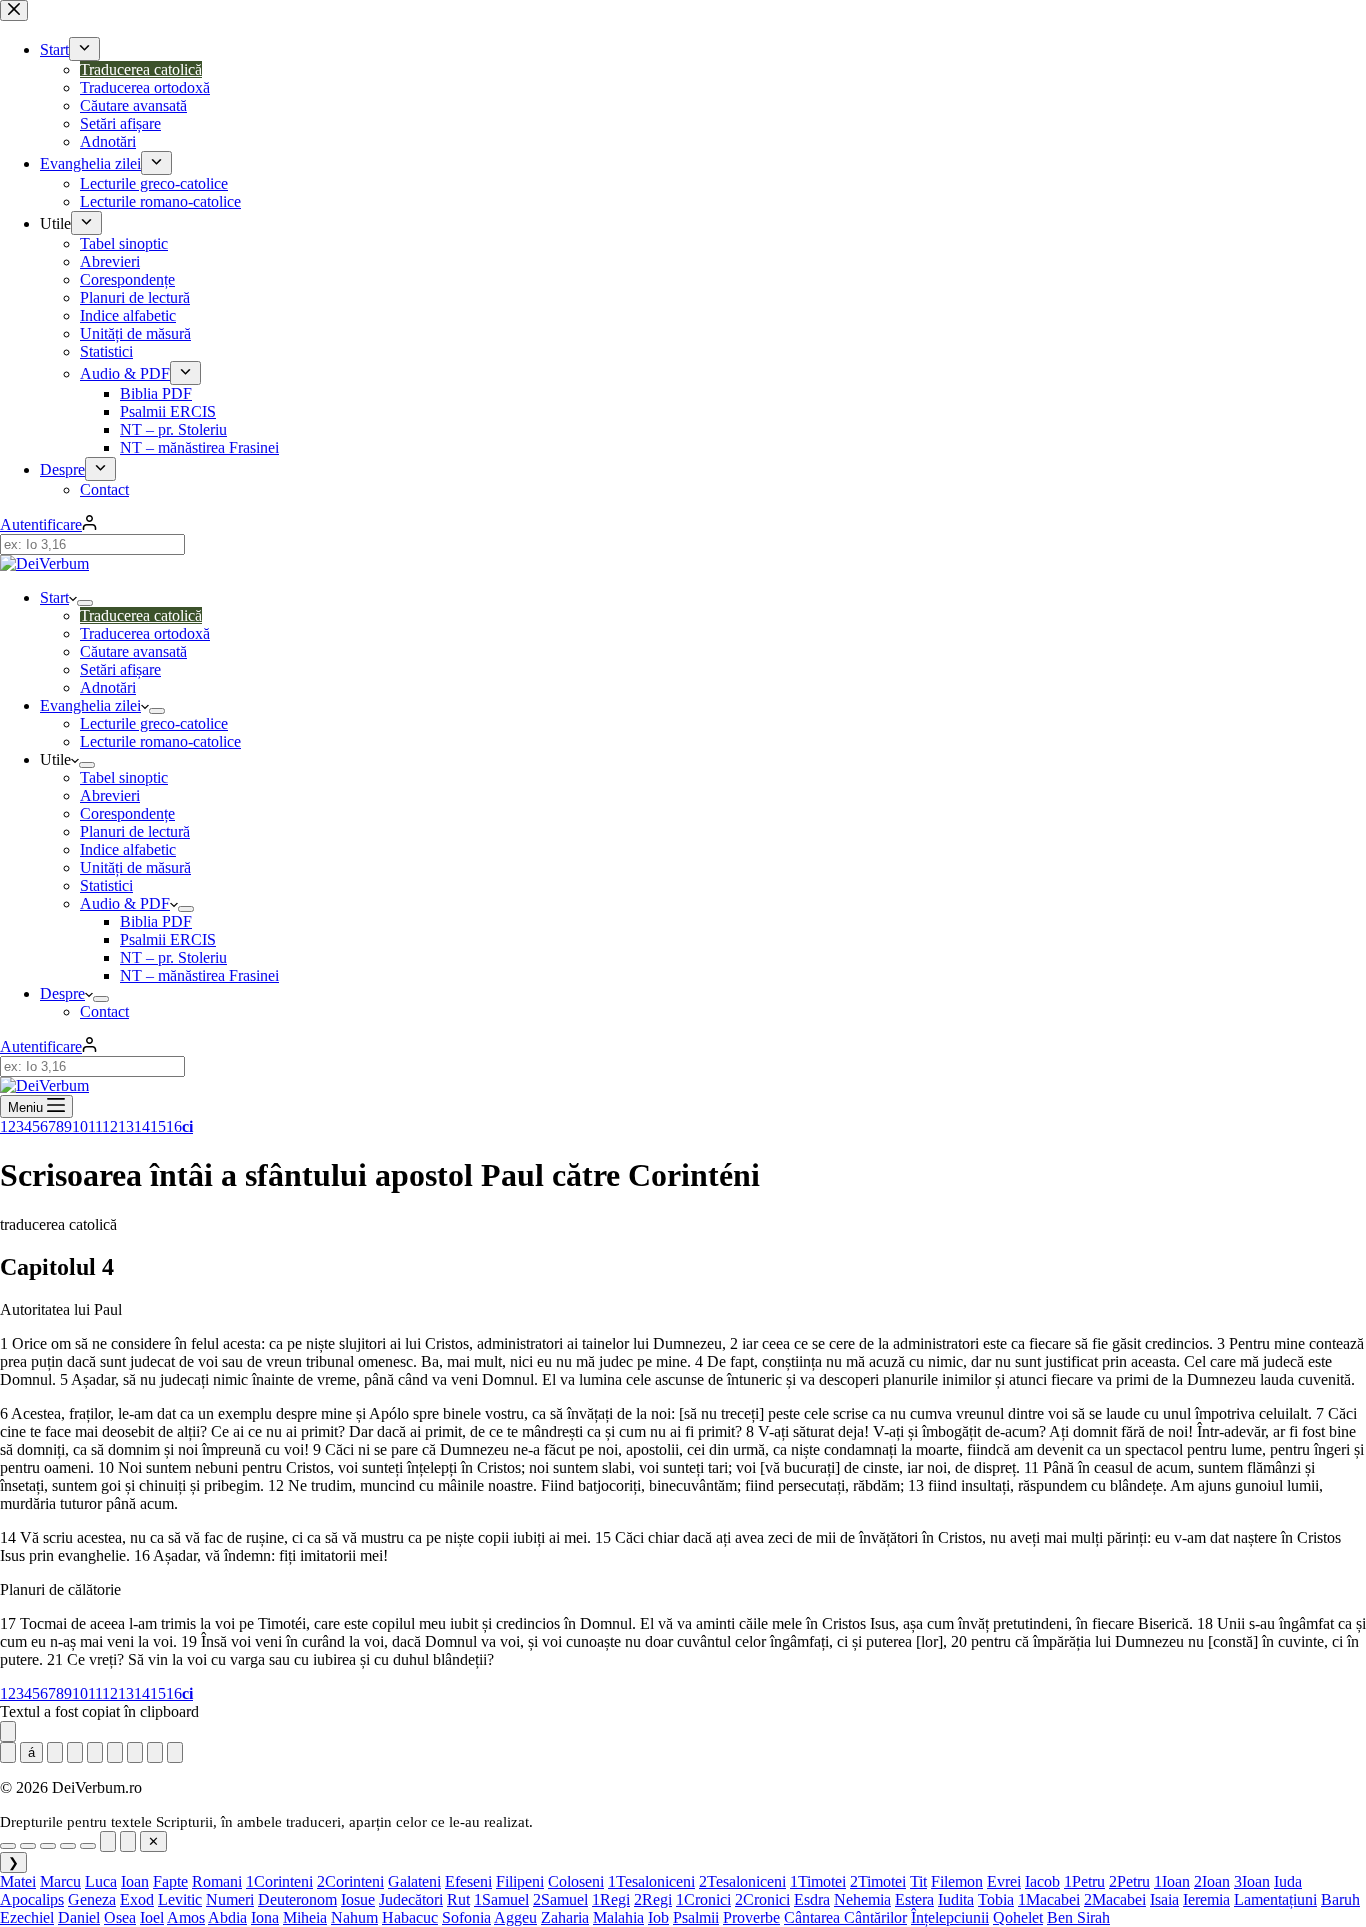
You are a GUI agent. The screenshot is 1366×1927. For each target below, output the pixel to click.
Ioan (135, 1881)
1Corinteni (279, 1881)
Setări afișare (120, 669)
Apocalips (32, 1899)
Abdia (227, 1917)
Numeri (230, 1899)
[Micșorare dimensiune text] (115, 1752)
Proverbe (751, 1917)
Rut (458, 1899)
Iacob (1042, 1881)
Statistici (106, 885)
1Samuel (501, 1899)
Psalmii (696, 1917)
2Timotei (878, 1881)
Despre (62, 993)
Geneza (92, 1899)
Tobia (996, 1899)
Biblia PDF (156, 921)
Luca (101, 1881)
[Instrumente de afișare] (8, 1731)
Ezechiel (27, 1917)
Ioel (152, 1917)
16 (174, 1126)
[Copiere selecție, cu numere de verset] (128, 1841)
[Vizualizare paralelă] (75, 1752)
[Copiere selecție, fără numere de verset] (108, 1841)
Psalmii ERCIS (168, 939)
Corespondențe (127, 813)
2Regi (653, 1899)
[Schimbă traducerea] (95, 1752)
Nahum (354, 1917)
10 (80, 1126)
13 (126, 1126)
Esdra (812, 1899)
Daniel (79, 1917)
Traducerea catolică (141, 615)
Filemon (957, 1881)
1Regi (611, 1899)
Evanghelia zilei (90, 705)
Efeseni (468, 1881)
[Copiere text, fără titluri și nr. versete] (155, 1752)
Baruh (1340, 1899)
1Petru (1084, 1881)
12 (110, 1126)
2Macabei (1115, 1899)
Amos (186, 1917)
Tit (918, 1881)
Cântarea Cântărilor (845, 1917)
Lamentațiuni (1275, 1899)
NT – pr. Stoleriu (173, 957)
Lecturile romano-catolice (160, 741)
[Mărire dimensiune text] (135, 1752)
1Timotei (818, 1881)
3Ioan (1252, 1881)
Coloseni (576, 1881)
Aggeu (515, 1917)
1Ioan (1172, 1881)
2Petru (1129, 1881)
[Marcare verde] (28, 1846)
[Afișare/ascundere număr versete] (8, 1752)
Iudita (956, 1899)
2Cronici (762, 1899)
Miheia (305, 1917)
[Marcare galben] (8, 1846)
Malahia (618, 1917)
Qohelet (1018, 1917)
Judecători (411, 1899)
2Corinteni (350, 1881)
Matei (18, 1881)
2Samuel (560, 1899)
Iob (658, 1917)
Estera (914, 1899)
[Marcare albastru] (48, 1846)
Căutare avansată (133, 651)
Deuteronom (297, 1899)
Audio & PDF (125, 903)
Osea (120, 1917)
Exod (137, 1899)
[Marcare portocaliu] (88, 1846)
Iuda (1288, 1881)
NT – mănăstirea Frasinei (199, 975)
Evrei (1004, 1881)
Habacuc (410, 1917)
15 (158, 1126)
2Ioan (1212, 1881)
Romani (217, 1881)
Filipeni (520, 1881)
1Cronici (703, 1899)
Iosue (358, 1899)
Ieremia (1206, 1899)
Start (54, 597)
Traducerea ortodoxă (145, 633)
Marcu (60, 1881)
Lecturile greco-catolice (154, 723)
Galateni (414, 1881)
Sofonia (466, 1917)
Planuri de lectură (135, 831)
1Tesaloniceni (651, 1881)
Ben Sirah (1078, 1917)
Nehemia (862, 1899)
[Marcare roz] (68, 1846)
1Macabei (1049, 1899)
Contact (104, 1011)
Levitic (180, 1899)
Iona (265, 1917)
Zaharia (565, 1917)
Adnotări (108, 687)
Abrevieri (110, 795)
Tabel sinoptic (124, 777)
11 (95, 1126)
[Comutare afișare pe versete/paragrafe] (55, 1752)
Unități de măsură (135, 867)
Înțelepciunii (950, 1917)
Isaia (1164, 1899)
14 (142, 1126)
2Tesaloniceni (742, 1881)
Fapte (170, 1881)
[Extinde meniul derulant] (85, 603)
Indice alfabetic (128, 849)
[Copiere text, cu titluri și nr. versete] (175, 1752)
